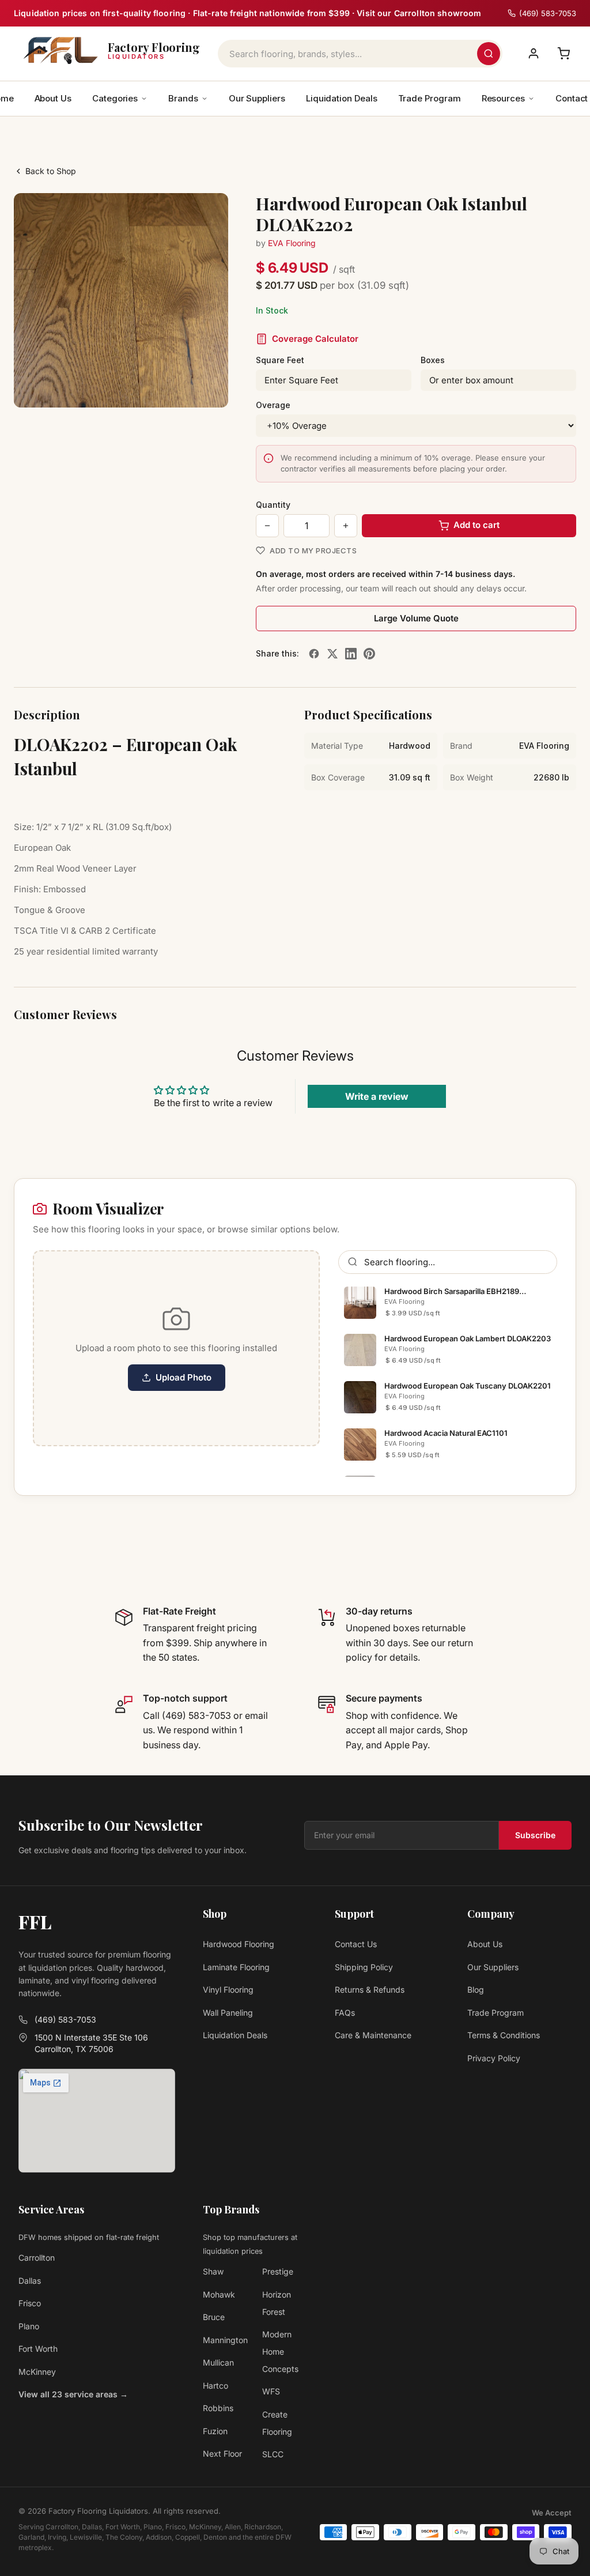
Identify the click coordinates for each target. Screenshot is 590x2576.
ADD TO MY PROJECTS (313, 550)
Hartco (215, 2385)
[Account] (534, 54)
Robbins (218, 2408)
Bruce (214, 2317)
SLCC (273, 2454)
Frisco (30, 2303)
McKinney (37, 2372)
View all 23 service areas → (73, 2394)
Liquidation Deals (342, 98)
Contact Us (356, 1944)
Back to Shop (51, 171)
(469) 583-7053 (65, 2019)
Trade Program (430, 98)
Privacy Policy (494, 2058)
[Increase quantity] (346, 526)
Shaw (213, 2271)
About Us (53, 98)
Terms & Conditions (504, 2035)
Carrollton (37, 2258)
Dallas (30, 2281)
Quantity (273, 505)
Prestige (278, 2271)
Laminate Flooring (236, 1967)
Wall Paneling (228, 2013)
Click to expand (183, 388)
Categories (115, 98)
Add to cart (476, 525)
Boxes (433, 360)
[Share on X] (332, 654)
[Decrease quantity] (267, 526)
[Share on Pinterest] (369, 654)
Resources (503, 98)
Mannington (225, 2340)
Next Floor (222, 2454)
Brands (183, 98)
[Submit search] (489, 54)
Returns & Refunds (370, 1989)
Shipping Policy (364, 1967)
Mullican (218, 2362)
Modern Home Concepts (280, 2351)
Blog (476, 1989)
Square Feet (280, 360)
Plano (29, 2326)
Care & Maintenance (373, 2035)
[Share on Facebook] (314, 654)
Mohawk (219, 2294)
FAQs (345, 2013)
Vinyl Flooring (228, 1989)
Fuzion (215, 2431)
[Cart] (563, 54)
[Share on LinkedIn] (351, 654)
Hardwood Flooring (239, 1944)
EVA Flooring (292, 243)
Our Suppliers (257, 98)
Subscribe (535, 1835)
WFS (271, 2391)
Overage (273, 405)
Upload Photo (184, 1377)
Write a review (377, 1096)
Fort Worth (38, 2349)
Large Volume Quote (416, 618)
